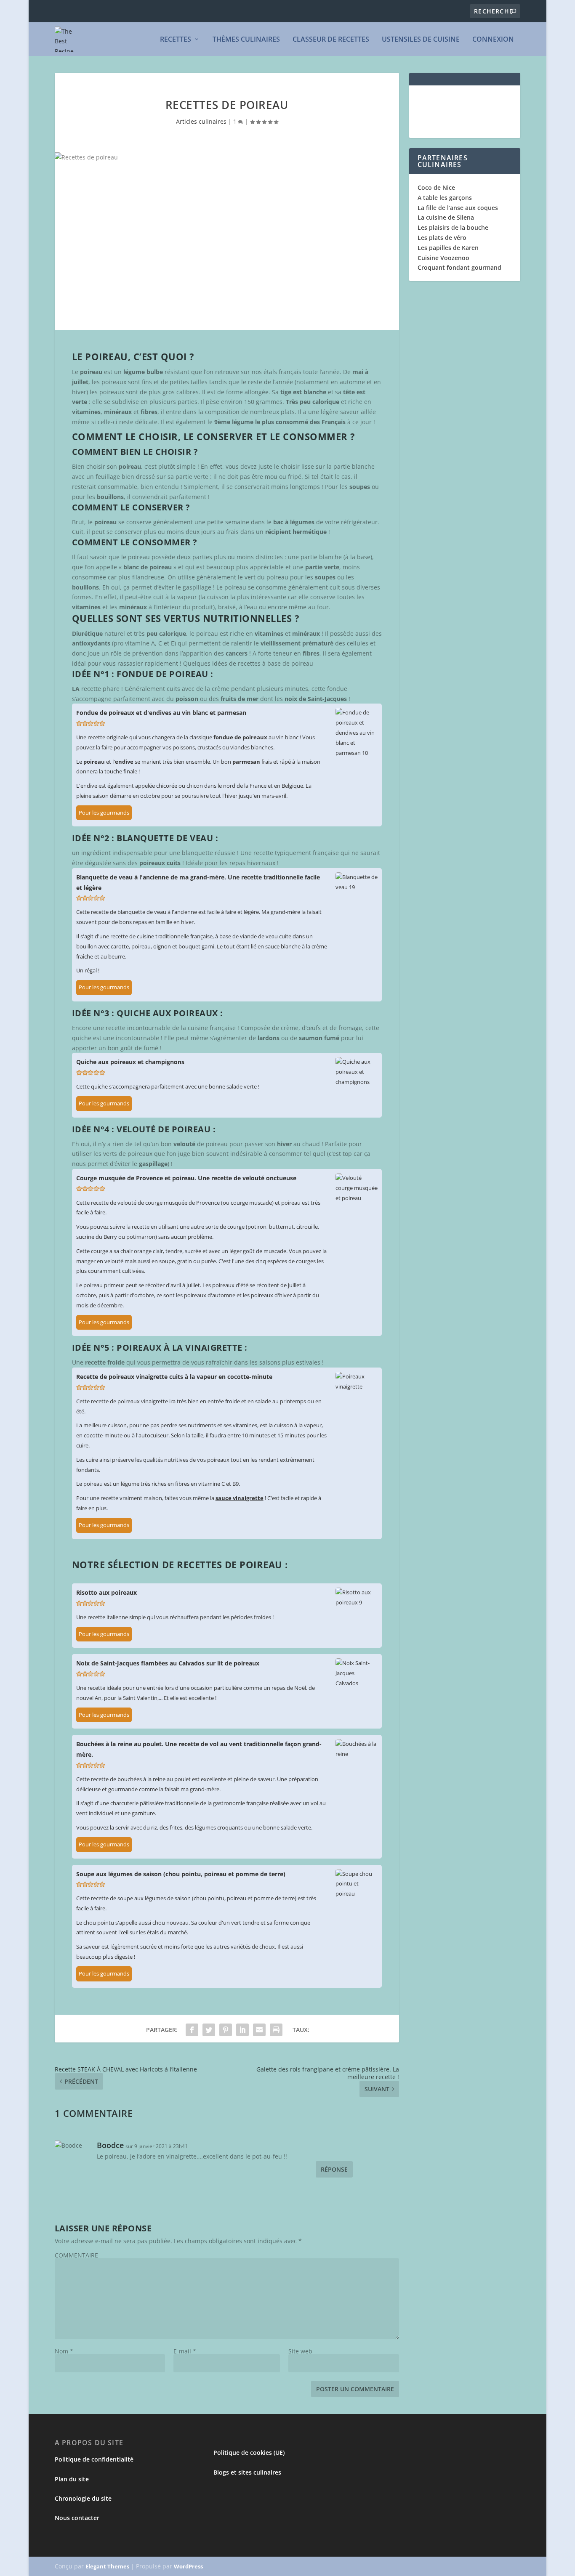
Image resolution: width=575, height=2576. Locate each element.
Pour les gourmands (104, 813)
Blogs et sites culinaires (247, 2472)
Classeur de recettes (331, 40)
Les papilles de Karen (448, 248)
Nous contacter (77, 2518)
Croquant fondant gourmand (459, 267)
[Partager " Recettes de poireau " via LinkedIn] (242, 2030)
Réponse (334, 2169)
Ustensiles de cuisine (421, 40)
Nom (64, 2351)
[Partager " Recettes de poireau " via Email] (259, 2030)
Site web (300, 2351)
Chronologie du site (83, 2498)
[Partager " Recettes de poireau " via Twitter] (209, 2030)
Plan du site (72, 2479)
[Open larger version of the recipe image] (357, 733)
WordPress (188, 2566)
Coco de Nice (436, 187)
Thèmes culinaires (246, 40)
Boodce (110, 2145)
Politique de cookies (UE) (249, 2453)
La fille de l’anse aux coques (458, 208)
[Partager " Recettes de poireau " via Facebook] (192, 2030)
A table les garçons (445, 198)
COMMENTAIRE (76, 2255)
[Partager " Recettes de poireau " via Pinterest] (226, 2030)
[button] (79, 723)
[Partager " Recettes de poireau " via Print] (276, 2030)
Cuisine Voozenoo (443, 258)
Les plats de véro (442, 238)
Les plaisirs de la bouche (453, 227)
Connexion (493, 40)
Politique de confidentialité (94, 2459)
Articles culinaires (201, 121)
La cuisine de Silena (446, 217)
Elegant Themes (107, 2566)
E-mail (185, 2351)
